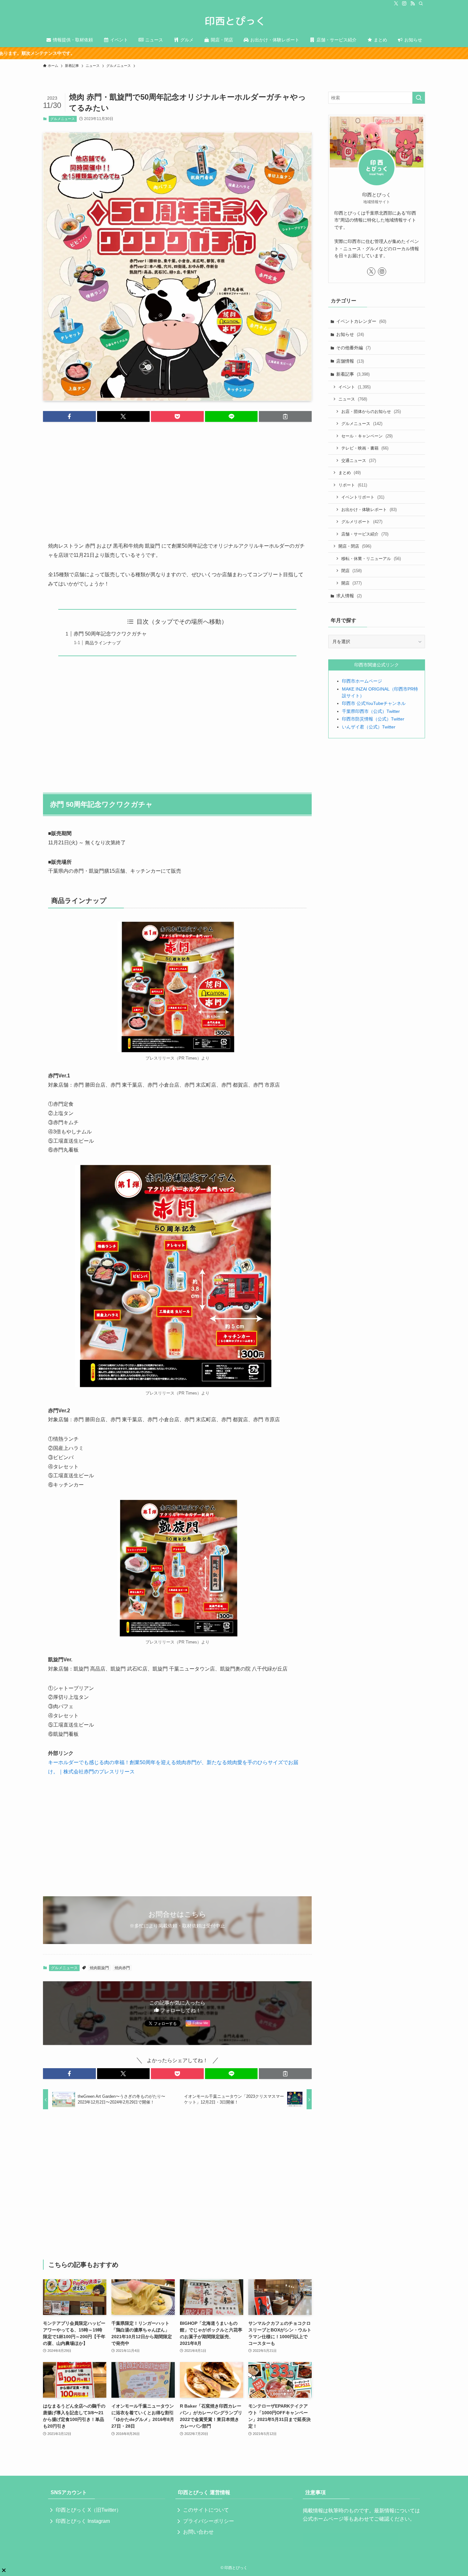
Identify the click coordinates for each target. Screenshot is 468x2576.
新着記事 (353, 374)
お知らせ (350, 334)
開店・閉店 (355, 546)
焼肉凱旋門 (99, 1968)
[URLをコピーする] (285, 416)
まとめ (350, 473)
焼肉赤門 (122, 1968)
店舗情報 (350, 361)
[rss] (413, 4)
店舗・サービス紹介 (365, 534)
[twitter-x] (396, 4)
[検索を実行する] (419, 98)
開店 (351, 583)
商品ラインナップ (103, 643)
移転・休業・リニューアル (371, 559)
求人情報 (349, 596)
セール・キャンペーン (367, 436)
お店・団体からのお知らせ (371, 412)
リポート (353, 485)
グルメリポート (362, 522)
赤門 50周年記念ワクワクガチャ (110, 634)
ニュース (353, 399)
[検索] (421, 4)
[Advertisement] (177, 477)
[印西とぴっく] (234, 21)
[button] (69, 416)
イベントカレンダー (361, 321)
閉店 (351, 571)
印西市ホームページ (362, 681)
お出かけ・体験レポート (369, 510)
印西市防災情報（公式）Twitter (373, 719)
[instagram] (404, 4)
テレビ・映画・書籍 (365, 448)
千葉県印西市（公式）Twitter (371, 711)
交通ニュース (359, 461)
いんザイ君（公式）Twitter (369, 727)
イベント (355, 387)
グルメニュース (63, 119)
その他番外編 (353, 348)
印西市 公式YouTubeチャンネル (374, 703)
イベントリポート (363, 497)
